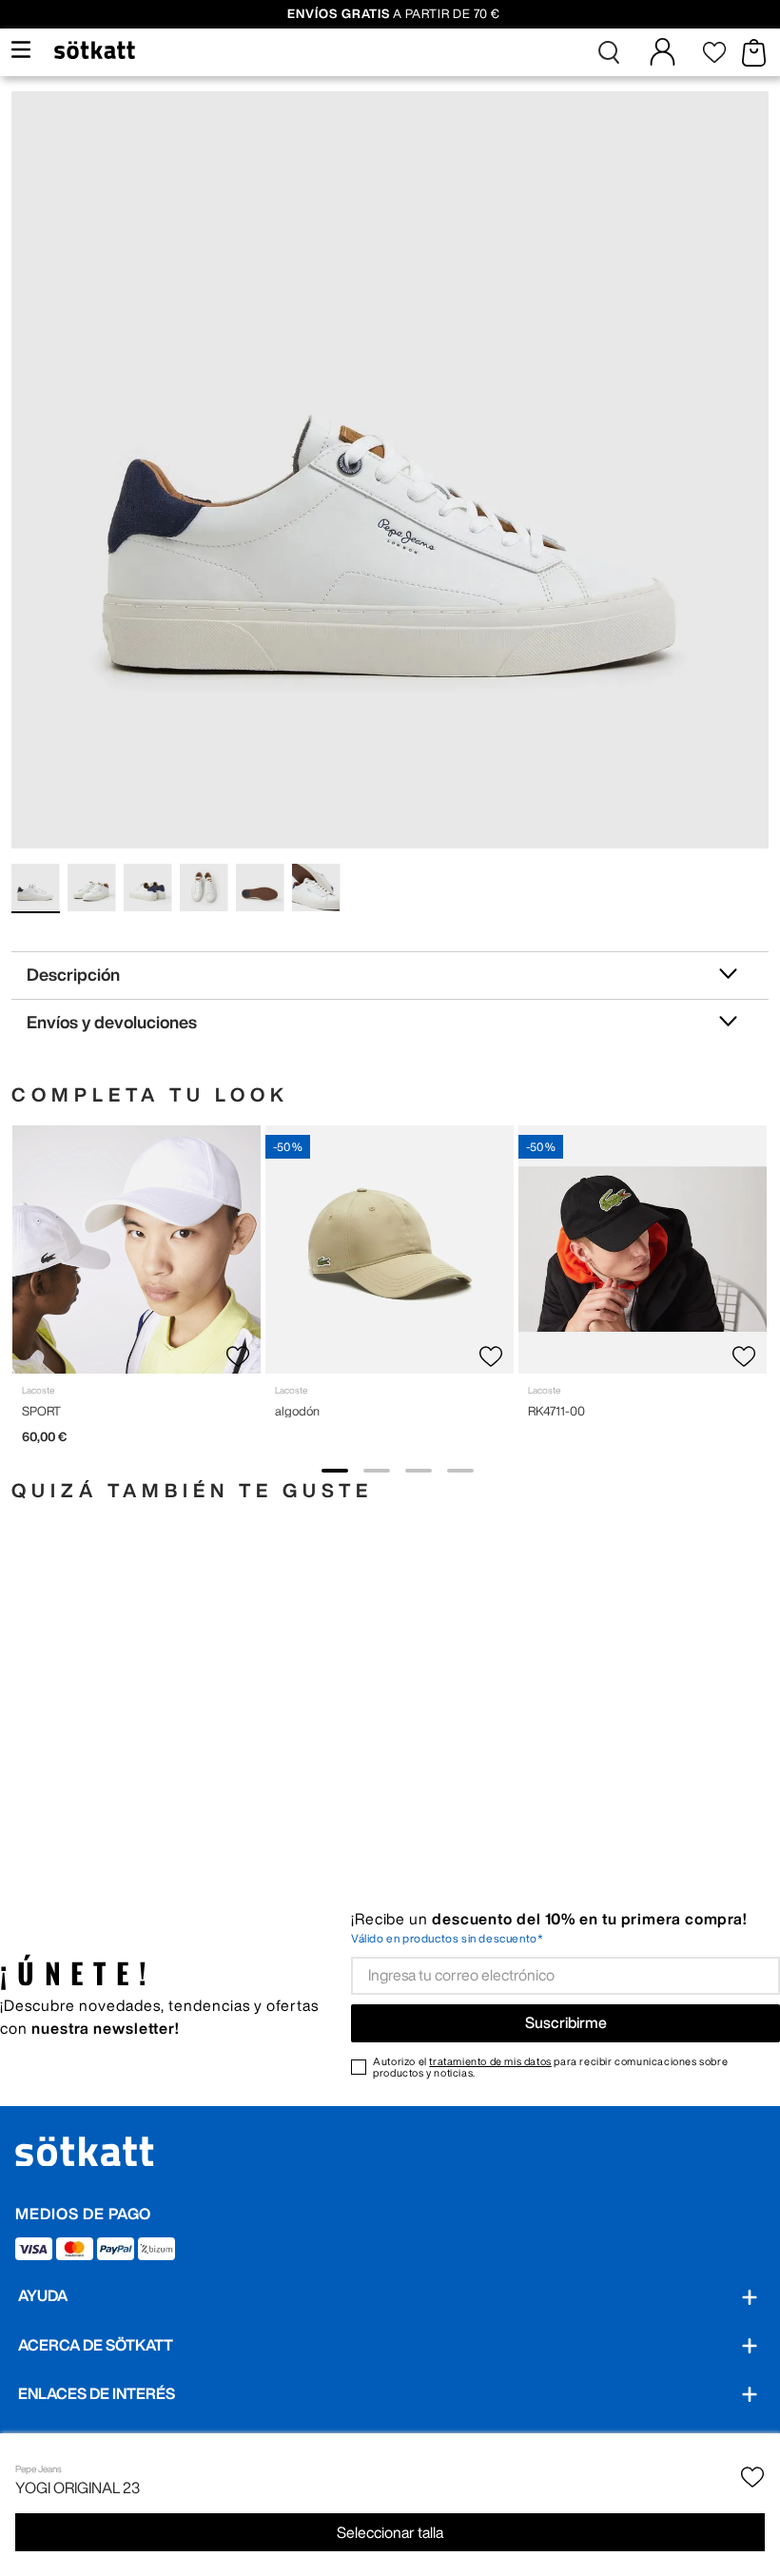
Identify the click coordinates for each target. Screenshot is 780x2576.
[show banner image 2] (377, 1471)
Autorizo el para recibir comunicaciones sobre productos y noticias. (550, 2067)
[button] (609, 52)
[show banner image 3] (419, 1471)
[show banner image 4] (460, 1471)
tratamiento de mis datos (490, 2061)
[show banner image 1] (335, 1471)
